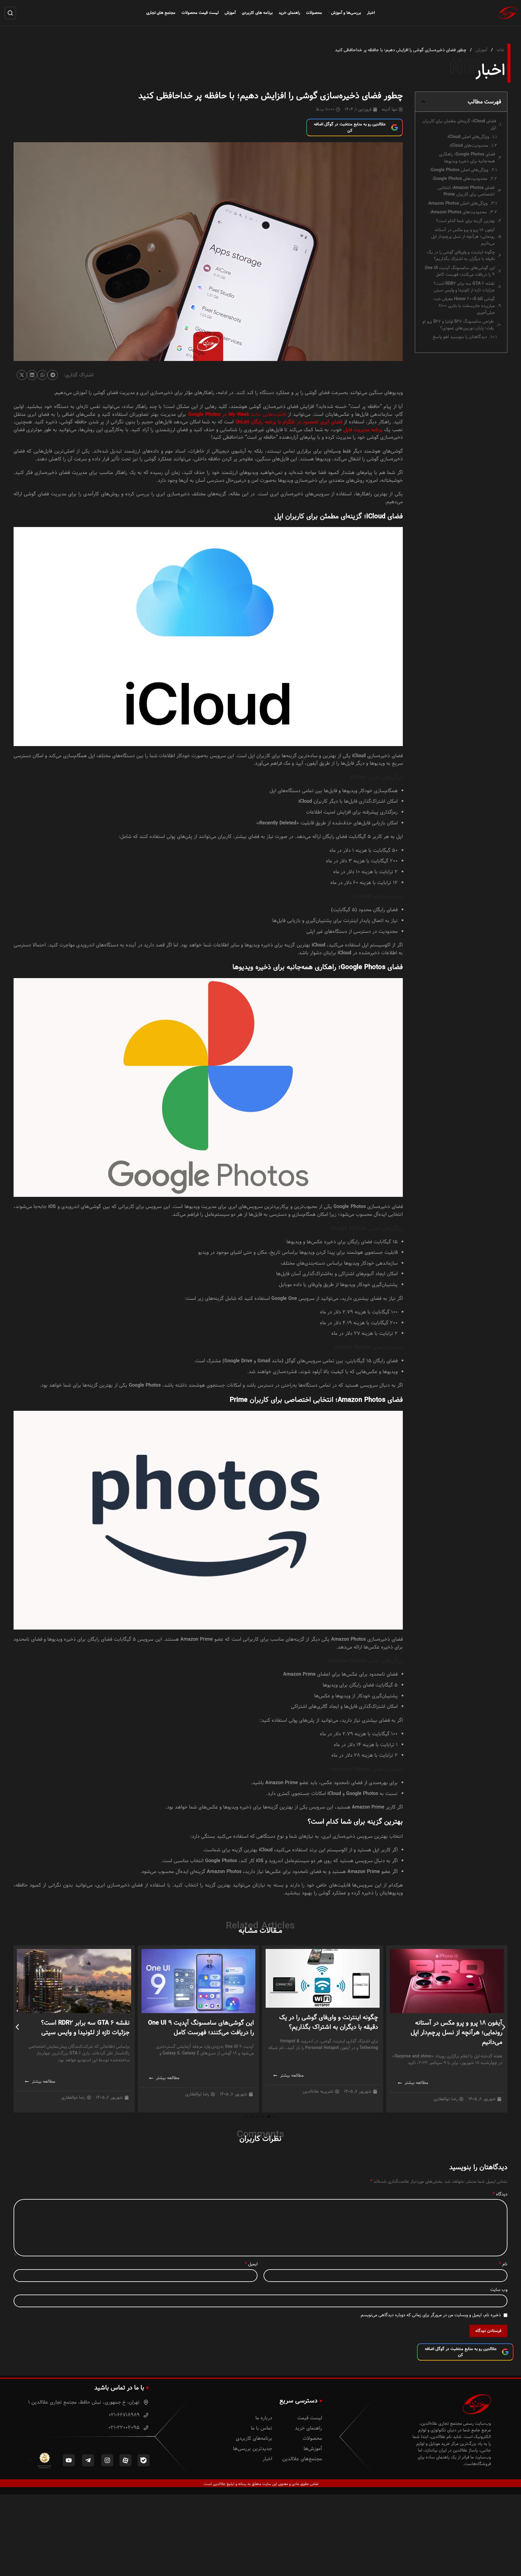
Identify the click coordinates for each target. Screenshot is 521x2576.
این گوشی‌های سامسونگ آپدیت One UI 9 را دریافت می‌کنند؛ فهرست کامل (460, 271)
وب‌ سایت (499, 2290)
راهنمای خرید (308, 2428)
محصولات (312, 2438)
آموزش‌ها (313, 2449)
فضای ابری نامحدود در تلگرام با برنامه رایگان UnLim (289, 422)
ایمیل (251, 2264)
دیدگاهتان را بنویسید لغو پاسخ (460, 337)
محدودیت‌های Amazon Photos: (458, 212)
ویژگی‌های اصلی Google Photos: (459, 170)
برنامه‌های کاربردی (254, 2438)
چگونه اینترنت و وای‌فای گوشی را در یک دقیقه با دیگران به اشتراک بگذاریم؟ (461, 256)
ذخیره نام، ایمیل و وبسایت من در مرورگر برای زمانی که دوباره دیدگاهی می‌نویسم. (430, 2315)
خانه (500, 50)
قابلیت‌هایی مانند (237, 414)
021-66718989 (125, 2415)
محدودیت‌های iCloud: (469, 146)
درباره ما (264, 2418)
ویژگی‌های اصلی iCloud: (468, 137)
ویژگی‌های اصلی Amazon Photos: (457, 203)
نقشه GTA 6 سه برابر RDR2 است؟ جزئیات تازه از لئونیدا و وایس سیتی (464, 287)
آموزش (481, 50)
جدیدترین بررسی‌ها (253, 2449)
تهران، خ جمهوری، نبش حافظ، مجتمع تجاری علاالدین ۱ (85, 2402)
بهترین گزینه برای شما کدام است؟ (466, 221)
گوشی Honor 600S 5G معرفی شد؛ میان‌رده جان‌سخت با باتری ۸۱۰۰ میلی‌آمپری (464, 306)
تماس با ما (262, 2428)
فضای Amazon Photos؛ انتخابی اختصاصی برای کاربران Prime (466, 191)
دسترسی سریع (298, 2401)
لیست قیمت (310, 2418)
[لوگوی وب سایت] (507, 13)
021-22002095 (125, 2428)
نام (503, 2264)
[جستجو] (10, 13)
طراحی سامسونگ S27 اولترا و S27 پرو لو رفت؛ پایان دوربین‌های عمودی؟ (458, 325)
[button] (423, 102)
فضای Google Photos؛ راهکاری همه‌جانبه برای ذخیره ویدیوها (467, 158)
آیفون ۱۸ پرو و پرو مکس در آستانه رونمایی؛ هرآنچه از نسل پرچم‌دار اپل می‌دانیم (463, 237)
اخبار (267, 2459)
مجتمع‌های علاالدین (302, 2459)
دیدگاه (500, 2194)
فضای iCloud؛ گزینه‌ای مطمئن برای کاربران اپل (459, 125)
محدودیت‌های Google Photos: (460, 179)
